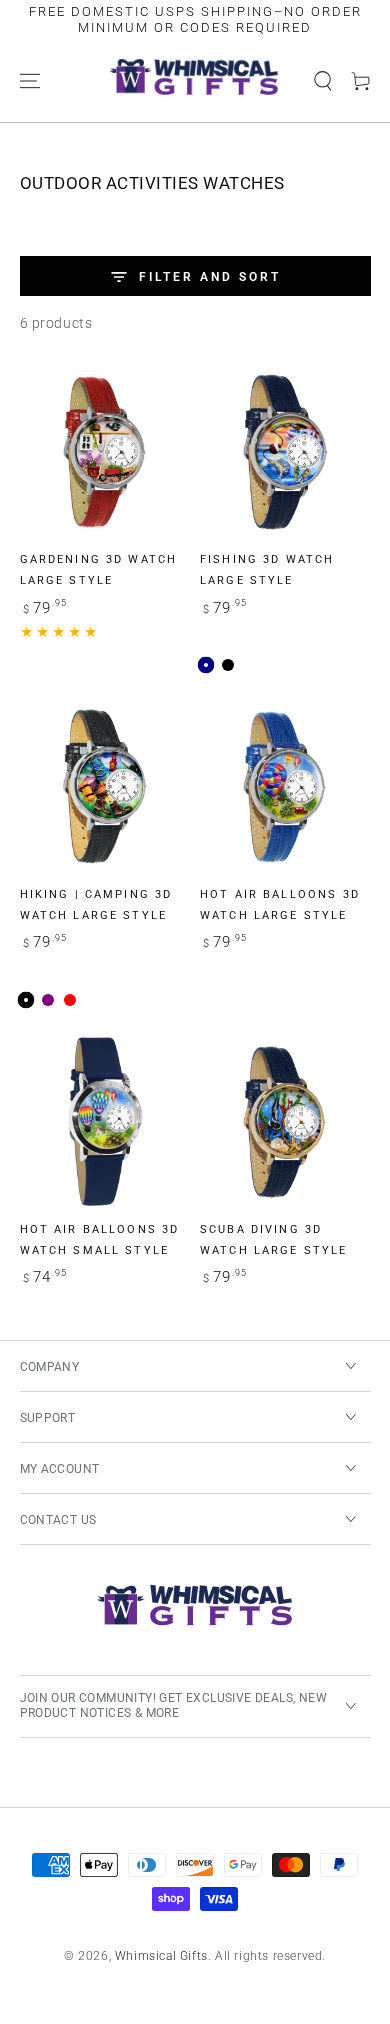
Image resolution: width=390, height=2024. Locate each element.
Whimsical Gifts (161, 1956)
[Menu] (30, 81)
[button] (323, 81)
